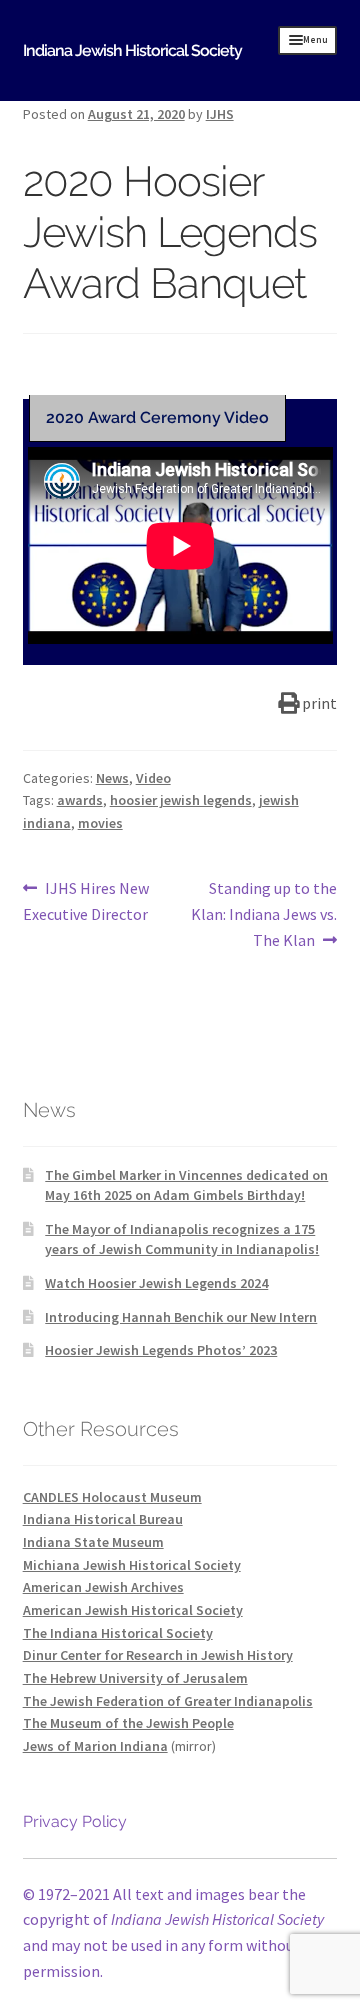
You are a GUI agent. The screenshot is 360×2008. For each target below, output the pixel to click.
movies (100, 823)
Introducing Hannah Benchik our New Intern (181, 1317)
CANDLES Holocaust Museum (112, 1497)
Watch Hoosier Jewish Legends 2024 (156, 1283)
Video (153, 778)
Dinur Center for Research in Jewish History (158, 1655)
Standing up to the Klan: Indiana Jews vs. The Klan (264, 913)
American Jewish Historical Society (133, 1610)
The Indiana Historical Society (118, 1633)
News (112, 778)
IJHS (220, 114)
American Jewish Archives (103, 1587)
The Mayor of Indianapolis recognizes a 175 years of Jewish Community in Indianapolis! (182, 1239)
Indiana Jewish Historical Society (132, 50)
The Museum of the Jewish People (128, 1723)
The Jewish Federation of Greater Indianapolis (168, 1701)
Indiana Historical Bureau (103, 1519)
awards (80, 800)
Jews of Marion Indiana (95, 1746)
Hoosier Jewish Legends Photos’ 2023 (161, 1350)
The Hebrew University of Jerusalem (135, 1678)
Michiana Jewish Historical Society (132, 1565)
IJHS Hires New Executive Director (86, 900)
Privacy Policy (75, 1821)
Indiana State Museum (93, 1542)
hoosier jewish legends (181, 800)
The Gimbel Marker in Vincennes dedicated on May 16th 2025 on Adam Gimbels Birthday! (186, 1185)
